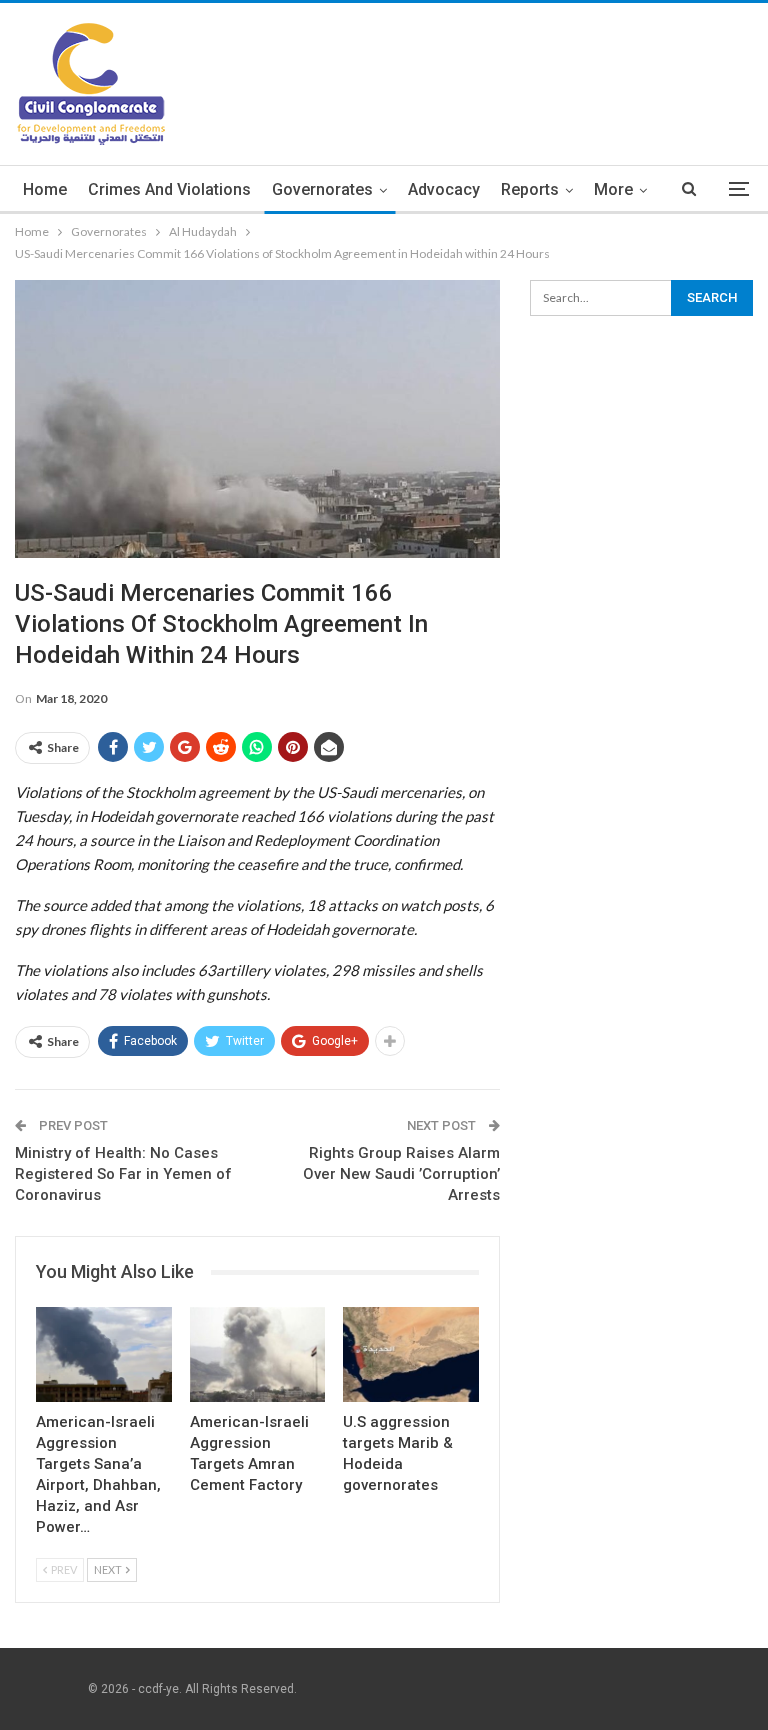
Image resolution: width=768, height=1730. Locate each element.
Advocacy (444, 189)
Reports (530, 189)
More (613, 189)
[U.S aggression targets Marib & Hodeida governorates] (411, 1354)
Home (45, 189)
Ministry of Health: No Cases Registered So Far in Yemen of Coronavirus (123, 1174)
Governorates (322, 189)
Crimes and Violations (169, 189)
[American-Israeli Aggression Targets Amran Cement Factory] (258, 1354)
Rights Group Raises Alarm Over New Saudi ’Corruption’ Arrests (401, 1174)
